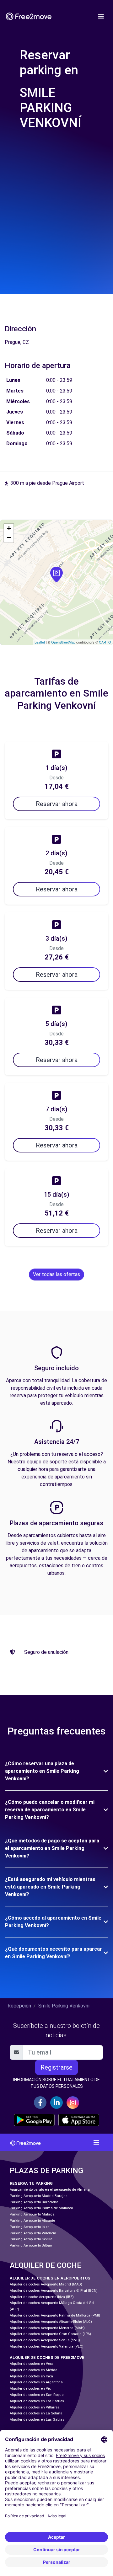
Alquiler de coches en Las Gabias (37, 2420)
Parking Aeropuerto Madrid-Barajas (39, 2196)
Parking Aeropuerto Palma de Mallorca (41, 2208)
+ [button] (9, 528)
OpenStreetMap (63, 642)
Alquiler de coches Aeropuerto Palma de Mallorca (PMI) (55, 2315)
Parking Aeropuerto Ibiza (30, 2227)
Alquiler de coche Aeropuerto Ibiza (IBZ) (42, 2297)
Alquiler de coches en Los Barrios (37, 2401)
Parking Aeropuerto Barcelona (34, 2202)
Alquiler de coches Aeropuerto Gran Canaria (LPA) (50, 2334)
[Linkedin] (56, 2103)
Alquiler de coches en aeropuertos (50, 2278)
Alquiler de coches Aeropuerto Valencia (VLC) (47, 2346)
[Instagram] (73, 2103)
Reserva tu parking (31, 2183)
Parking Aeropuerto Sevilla (31, 2239)
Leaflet (40, 642)
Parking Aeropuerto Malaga (32, 2214)
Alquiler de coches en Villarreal (35, 2407)
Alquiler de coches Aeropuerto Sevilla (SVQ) (45, 2340)
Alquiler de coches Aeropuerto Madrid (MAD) (46, 2284)
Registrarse (56, 2067)
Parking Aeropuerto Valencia (33, 2233)
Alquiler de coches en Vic (30, 2389)
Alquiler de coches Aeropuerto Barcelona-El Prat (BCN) (54, 2291)
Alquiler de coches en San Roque (37, 2395)
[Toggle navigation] (101, 16)
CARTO (105, 642)
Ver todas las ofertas (56, 1274)
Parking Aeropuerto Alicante (32, 2221)
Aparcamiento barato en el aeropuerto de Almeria (50, 2190)
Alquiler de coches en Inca (31, 2376)
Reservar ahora (57, 804)
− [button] (9, 538)
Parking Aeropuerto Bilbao (31, 2245)
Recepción (19, 2006)
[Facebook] (40, 2103)
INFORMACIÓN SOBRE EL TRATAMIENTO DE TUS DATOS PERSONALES (56, 2083)
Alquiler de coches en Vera (32, 2364)
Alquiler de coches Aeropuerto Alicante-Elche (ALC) (51, 2322)
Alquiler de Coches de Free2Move (47, 2357)
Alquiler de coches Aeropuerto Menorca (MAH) (47, 2328)
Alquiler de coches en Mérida (34, 2370)
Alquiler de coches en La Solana (36, 2413)
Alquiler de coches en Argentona (36, 2382)
